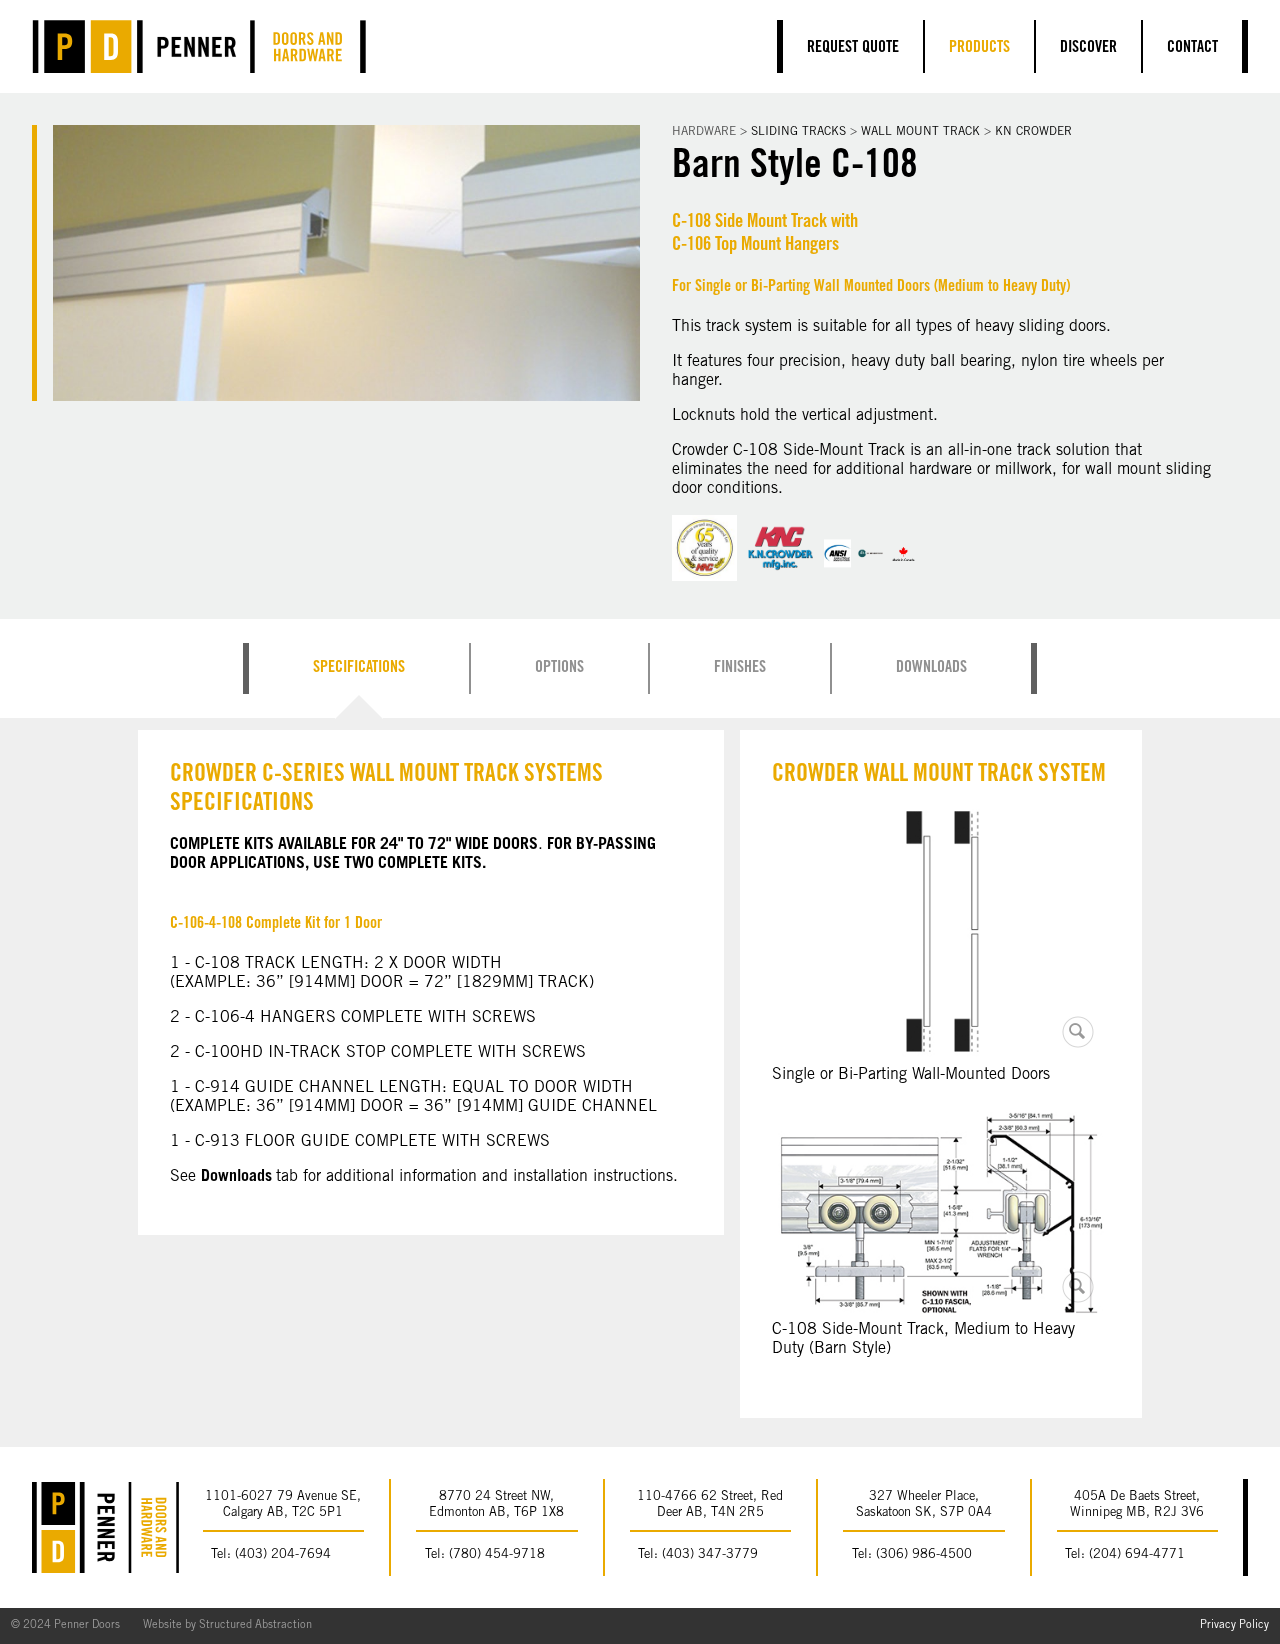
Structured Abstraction (255, 1625)
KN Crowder (1033, 132)
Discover (1088, 48)
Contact (1192, 48)
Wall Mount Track (920, 132)
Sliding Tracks (798, 132)
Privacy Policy (1234, 1625)
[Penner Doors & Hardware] (199, 46)
